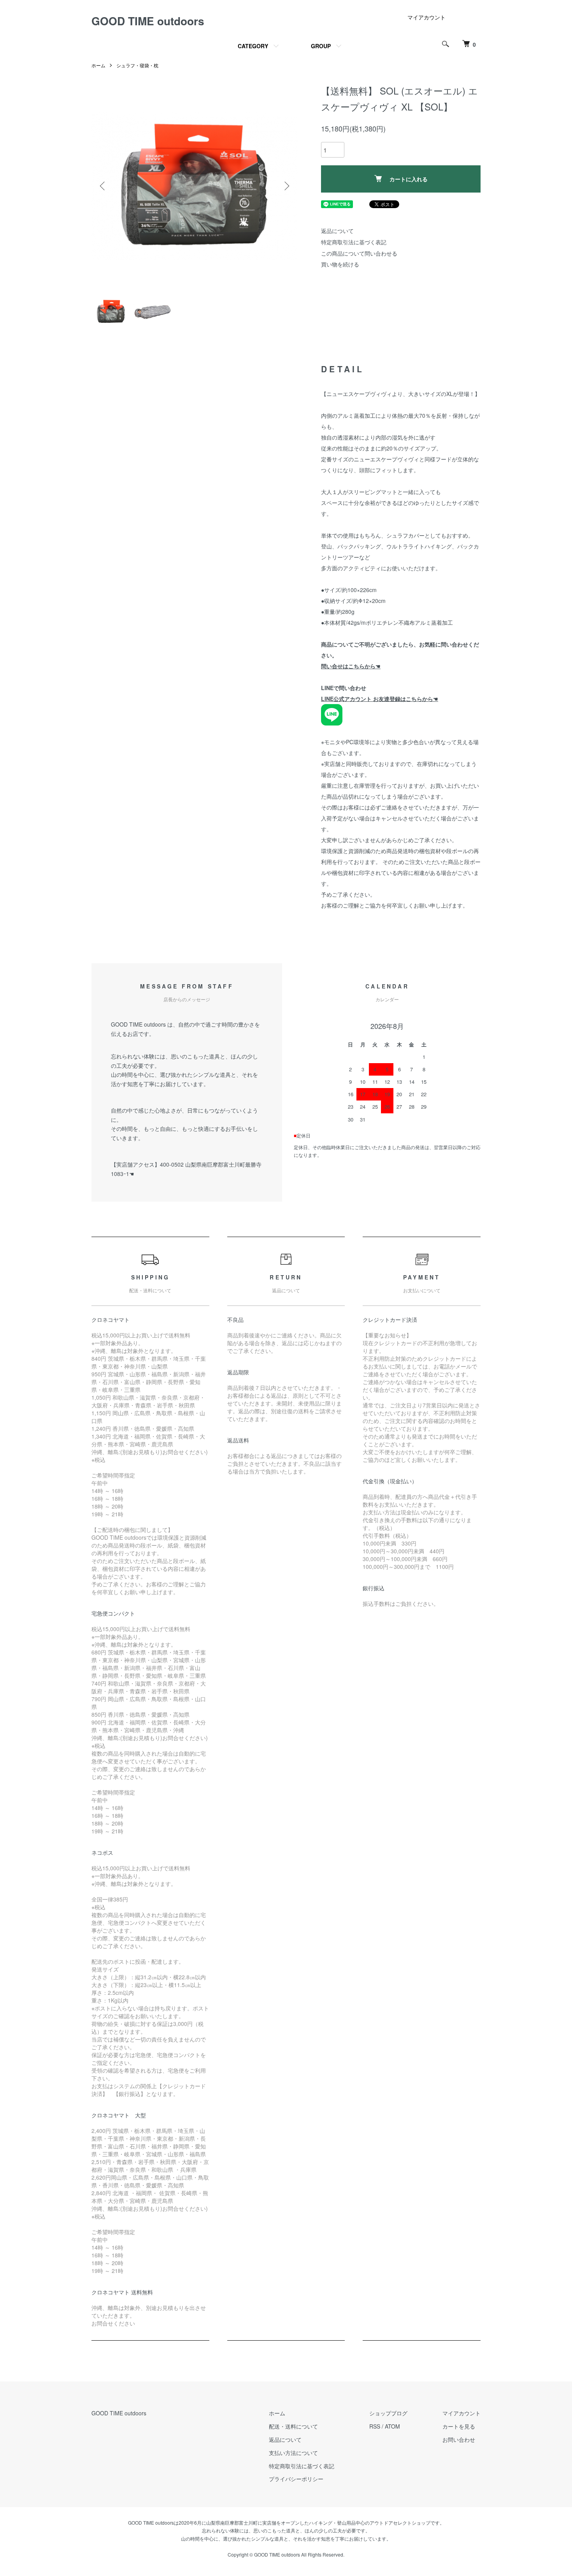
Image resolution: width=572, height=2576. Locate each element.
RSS (375, 2426)
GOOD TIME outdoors (148, 21)
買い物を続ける (340, 264)
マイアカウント (426, 17)
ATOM (392, 2426)
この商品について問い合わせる (359, 253)
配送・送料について (293, 2426)
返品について (337, 231)
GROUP (321, 46)
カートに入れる (409, 179)
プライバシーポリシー (296, 2479)
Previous (103, 186)
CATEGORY (253, 46)
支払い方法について (293, 2453)
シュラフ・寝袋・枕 (137, 65)
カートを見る (459, 2426)
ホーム (98, 65)
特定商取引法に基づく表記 (354, 242)
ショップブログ (388, 2413)
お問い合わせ (459, 2439)
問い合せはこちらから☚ (351, 666)
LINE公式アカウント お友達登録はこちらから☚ (380, 699)
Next (286, 186)
